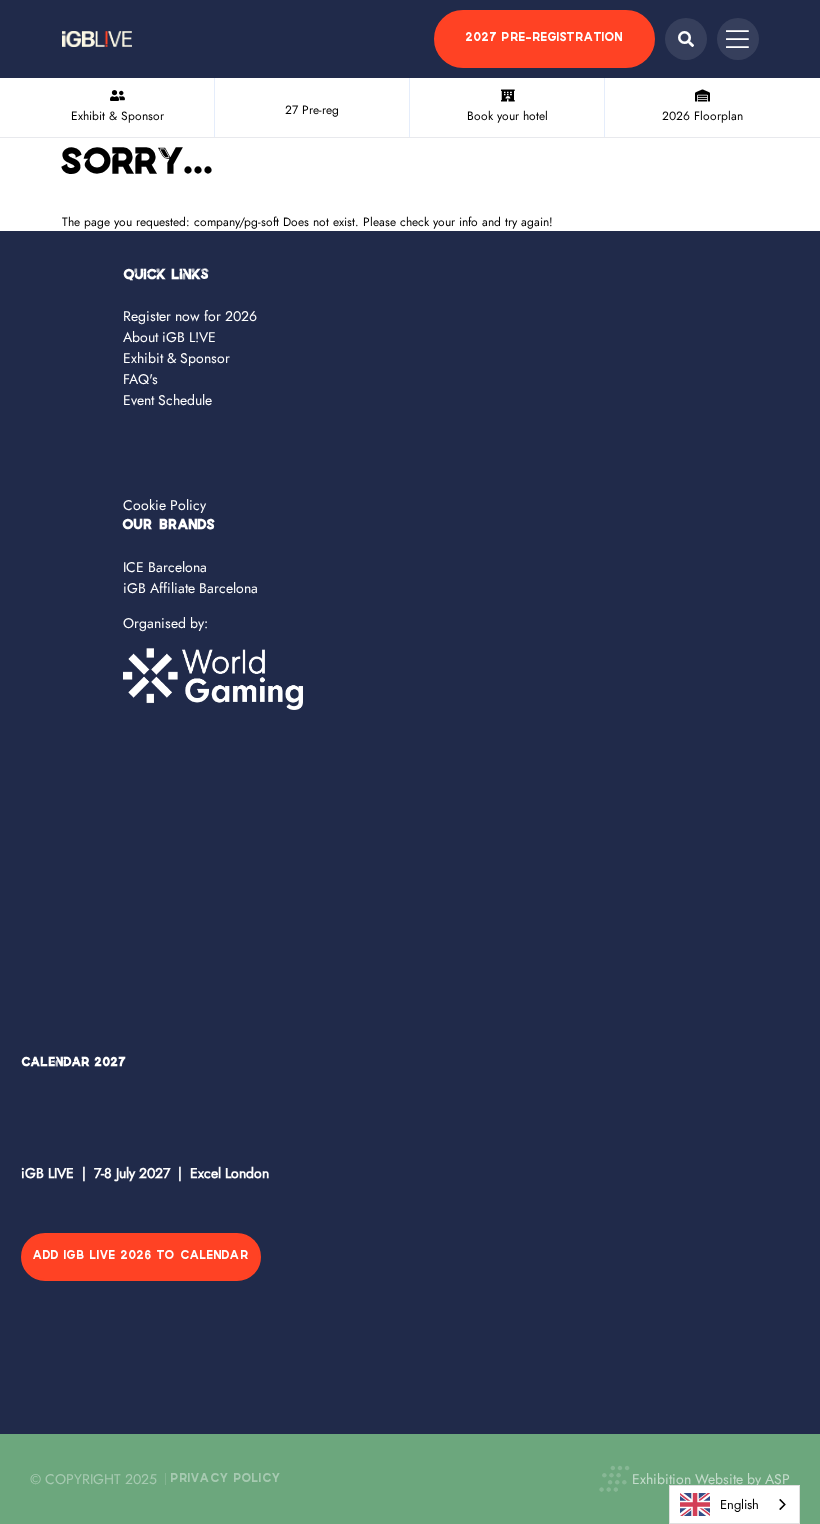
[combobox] (734, 1504)
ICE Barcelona (165, 567)
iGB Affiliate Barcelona (190, 588)
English (739, 1504)
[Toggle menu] (738, 39)
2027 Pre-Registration (544, 38)
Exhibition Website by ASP (711, 1479)
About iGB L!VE (169, 337)
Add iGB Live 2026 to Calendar (141, 1256)
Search (686, 39)
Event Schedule (167, 400)
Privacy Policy (226, 1479)
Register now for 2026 (190, 316)
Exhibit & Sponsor (176, 358)
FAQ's (140, 379)
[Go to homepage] (97, 39)
